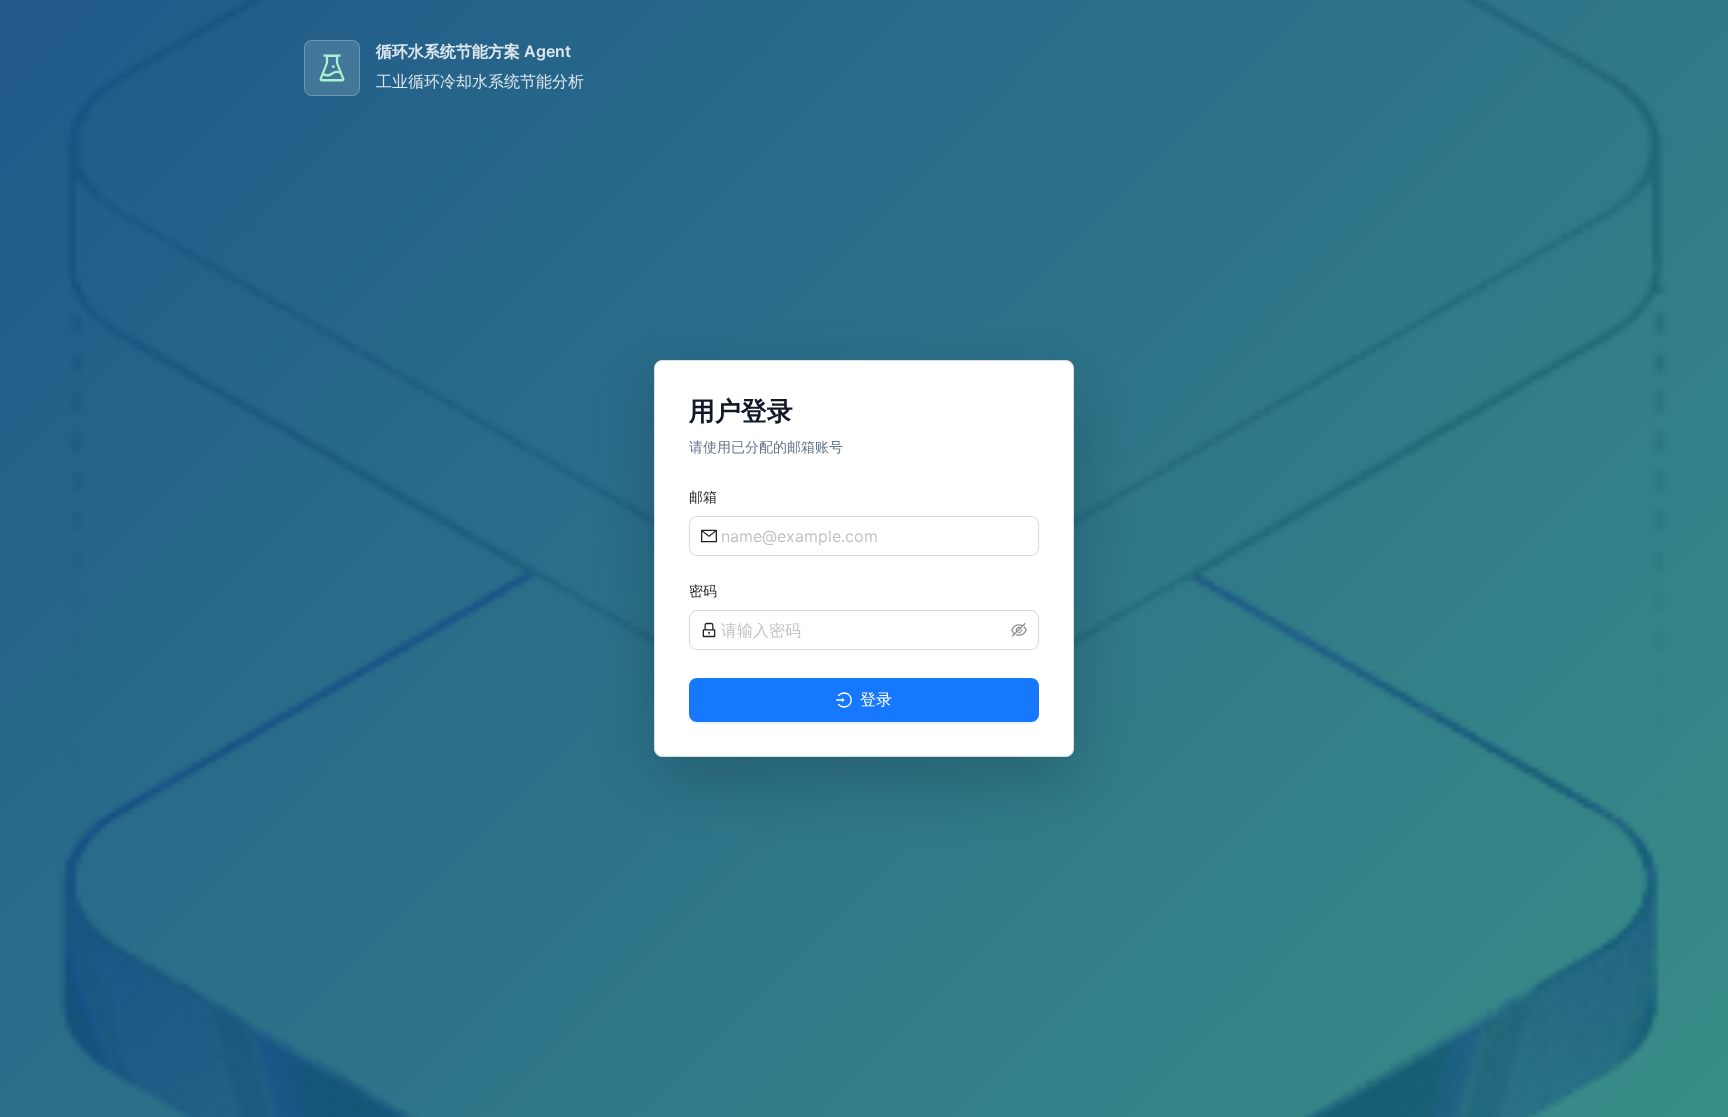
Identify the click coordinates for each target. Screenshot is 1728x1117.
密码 (703, 590)
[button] (1019, 630)
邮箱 (703, 496)
